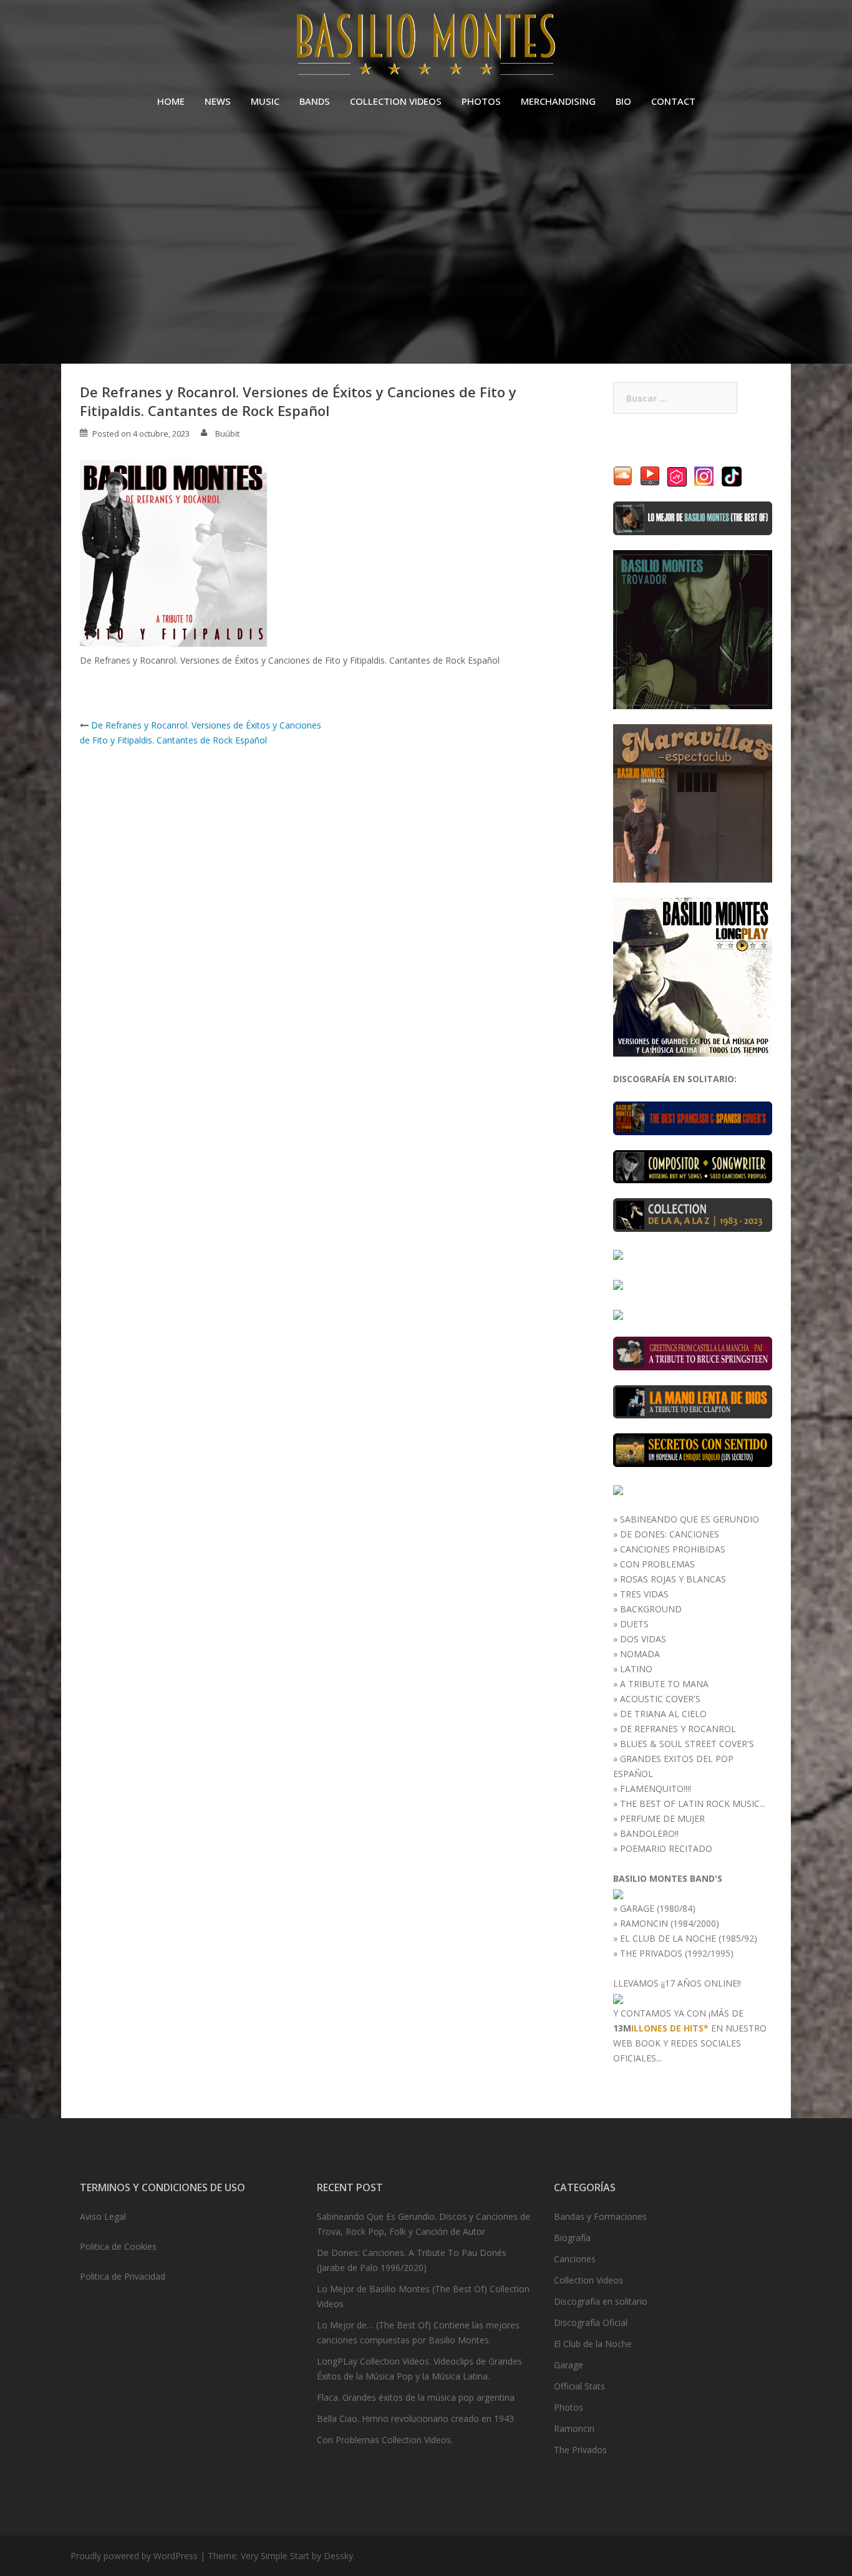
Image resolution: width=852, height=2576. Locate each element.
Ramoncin (574, 2428)
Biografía (572, 2238)
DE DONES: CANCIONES (670, 1534)
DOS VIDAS (643, 1639)
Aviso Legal (103, 2216)
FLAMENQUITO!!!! (656, 1789)
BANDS (315, 101)
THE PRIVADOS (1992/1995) (677, 1953)
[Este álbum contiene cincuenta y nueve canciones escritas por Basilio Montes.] (693, 1165)
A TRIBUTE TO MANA (664, 1684)
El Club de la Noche (593, 2344)
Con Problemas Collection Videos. (385, 2440)
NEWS (218, 101)
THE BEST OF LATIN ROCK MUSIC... (693, 1804)
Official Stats (579, 2386)
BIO (623, 101)
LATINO (636, 1669)
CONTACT (673, 101)
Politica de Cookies (118, 2246)
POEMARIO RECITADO (666, 1848)
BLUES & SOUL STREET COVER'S (687, 1744)
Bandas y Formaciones (600, 2216)
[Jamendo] (677, 476)
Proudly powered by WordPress (134, 2556)
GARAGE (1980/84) (658, 1908)
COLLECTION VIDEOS (396, 101)
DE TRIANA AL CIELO (663, 1714)
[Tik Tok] (732, 476)
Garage (569, 2365)
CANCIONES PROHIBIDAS (673, 1549)
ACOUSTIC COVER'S (660, 1699)
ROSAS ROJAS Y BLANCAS (673, 1579)
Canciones (575, 2259)
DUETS (634, 1624)
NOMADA (640, 1654)
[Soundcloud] (623, 476)
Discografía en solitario (601, 2301)
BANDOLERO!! (649, 1833)
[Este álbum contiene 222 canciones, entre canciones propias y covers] (693, 1214)
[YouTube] (650, 476)
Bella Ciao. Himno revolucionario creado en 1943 (415, 2419)
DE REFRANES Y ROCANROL (678, 1729)
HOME (171, 101)
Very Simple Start (275, 2556)
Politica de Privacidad (123, 2276)
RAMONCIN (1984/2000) (670, 1923)
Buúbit (227, 433)
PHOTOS (481, 101)
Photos (569, 2407)
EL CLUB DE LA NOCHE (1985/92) (689, 1938)
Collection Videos (588, 2280)
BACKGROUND (651, 1609)
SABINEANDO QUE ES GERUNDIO (690, 1519)
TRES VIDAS (644, 1594)
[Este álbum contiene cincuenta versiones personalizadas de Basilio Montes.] (618, 1254)
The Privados (580, 2450)
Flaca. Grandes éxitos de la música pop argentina (416, 2397)
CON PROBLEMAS (657, 1564)
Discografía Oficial (591, 2322)
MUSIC (265, 101)
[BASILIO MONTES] (426, 47)
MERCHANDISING (558, 101)
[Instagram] (704, 476)
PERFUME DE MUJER (662, 1818)
